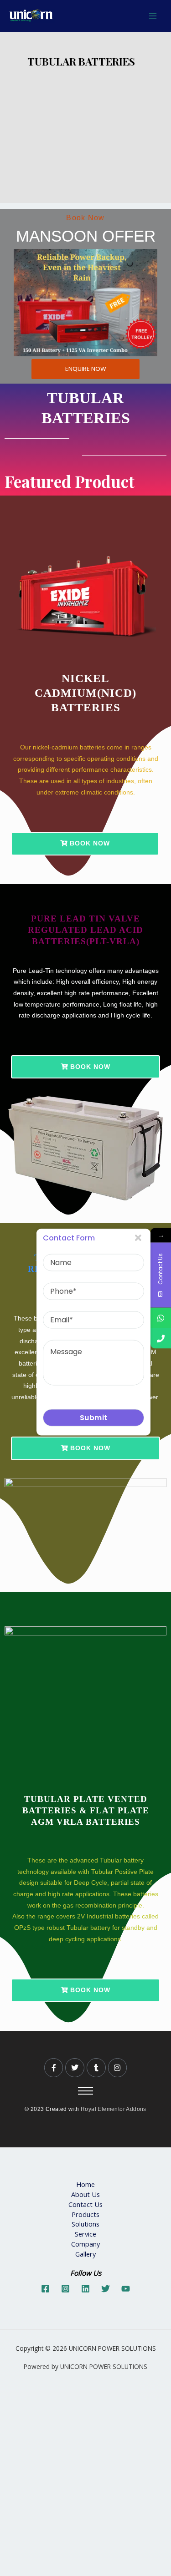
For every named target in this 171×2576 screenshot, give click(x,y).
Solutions (85, 2224)
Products (85, 2214)
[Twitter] (106, 2289)
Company (85, 2244)
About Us (85, 2194)
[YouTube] (126, 2289)
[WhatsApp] (161, 1318)
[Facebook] (45, 2289)
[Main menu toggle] (153, 16)
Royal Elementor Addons (114, 2109)
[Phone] (161, 1338)
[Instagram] (65, 2289)
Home (85, 2184)
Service (85, 2234)
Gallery (85, 2254)
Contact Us (85, 2204)
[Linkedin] (85, 2289)
